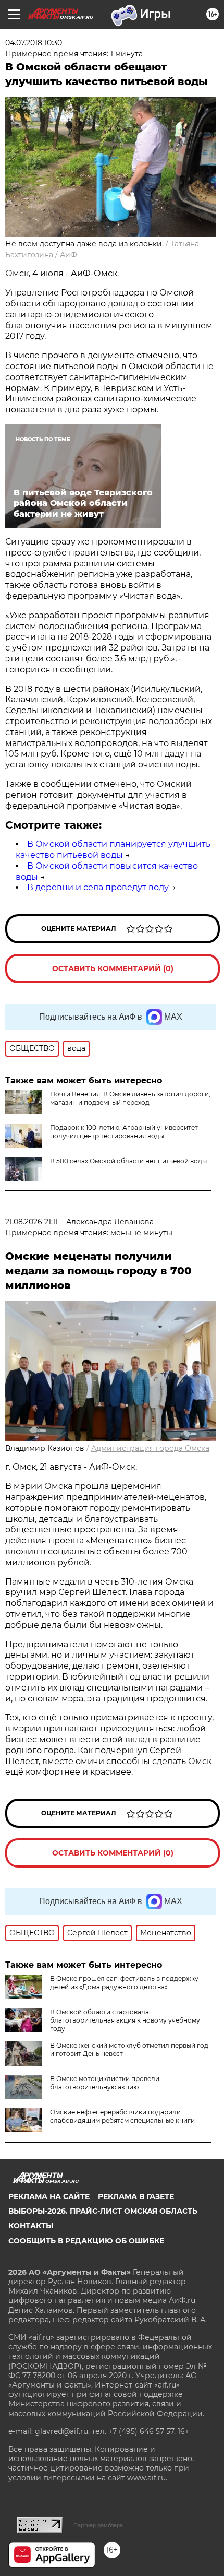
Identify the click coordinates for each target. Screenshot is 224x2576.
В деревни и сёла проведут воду (98, 887)
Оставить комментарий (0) (113, 968)
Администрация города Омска (150, 1448)
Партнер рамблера (98, 2525)
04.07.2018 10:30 (34, 43)
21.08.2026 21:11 (32, 1222)
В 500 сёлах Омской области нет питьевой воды (128, 1161)
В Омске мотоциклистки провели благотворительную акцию (105, 2083)
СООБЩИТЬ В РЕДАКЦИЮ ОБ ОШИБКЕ (86, 2241)
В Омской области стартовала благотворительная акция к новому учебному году (125, 2020)
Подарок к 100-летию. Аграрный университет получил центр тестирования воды (124, 1132)
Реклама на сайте (49, 2196)
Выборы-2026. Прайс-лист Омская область (103, 2211)
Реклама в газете (136, 2196)
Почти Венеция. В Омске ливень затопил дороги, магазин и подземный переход (130, 1098)
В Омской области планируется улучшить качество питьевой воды (113, 849)
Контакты (31, 2226)
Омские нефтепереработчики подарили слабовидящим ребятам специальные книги (122, 2116)
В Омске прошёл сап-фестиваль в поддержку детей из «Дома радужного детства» (124, 1983)
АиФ (69, 255)
